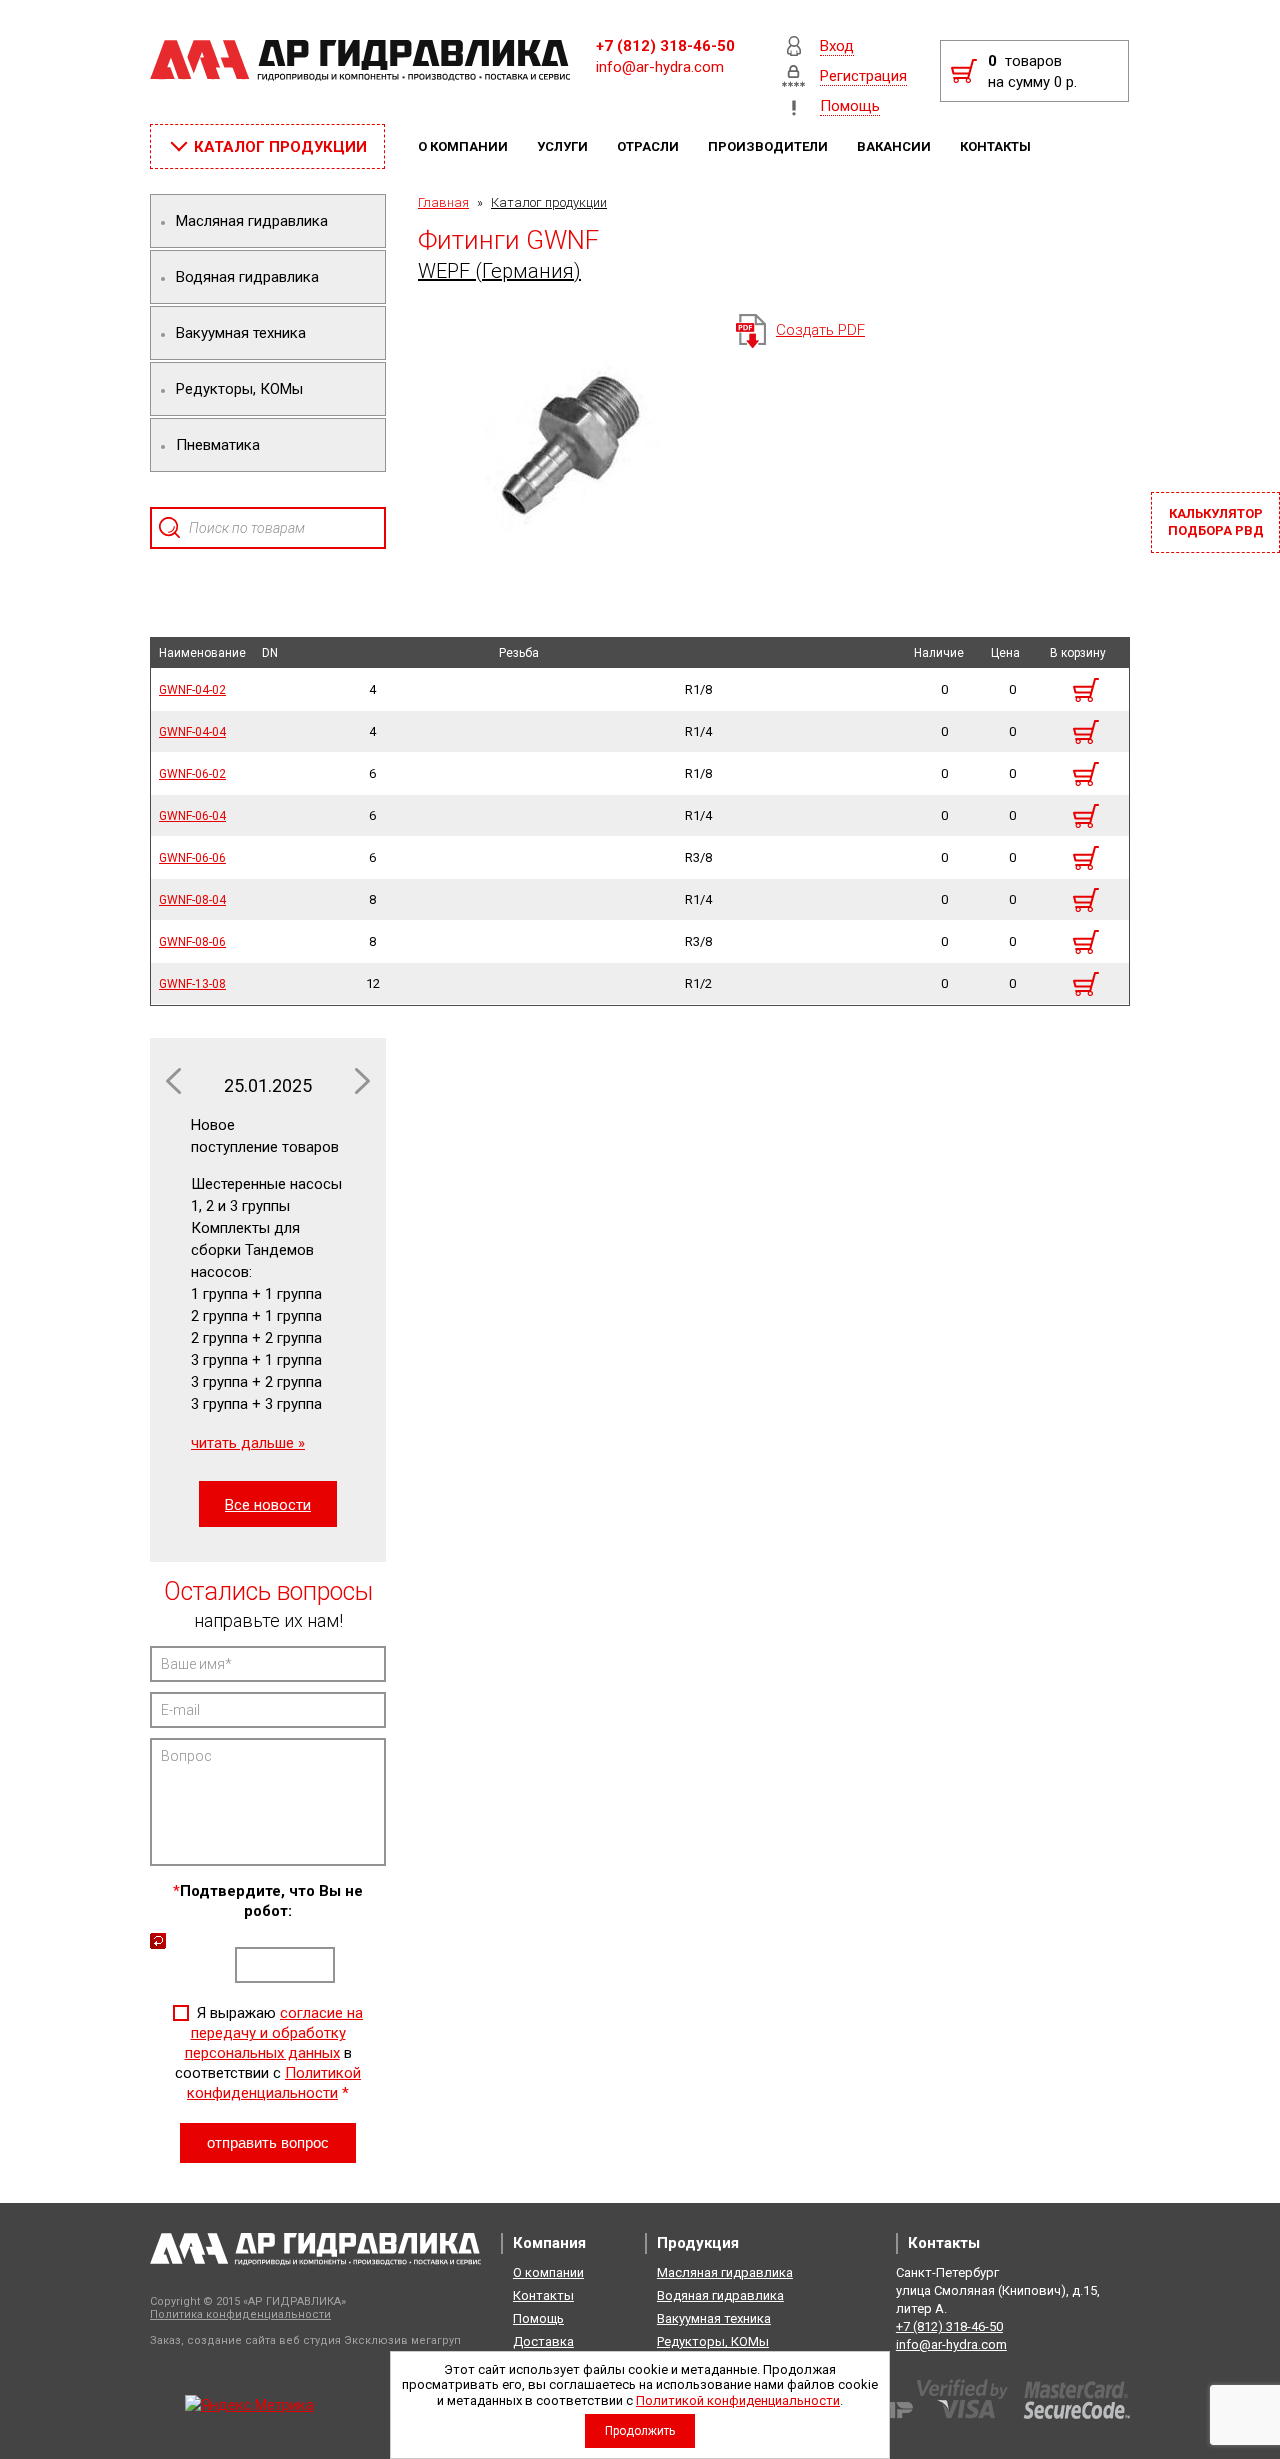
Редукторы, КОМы (713, 2341)
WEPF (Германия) (499, 271)
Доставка (543, 2341)
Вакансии (895, 146)
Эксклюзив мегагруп (402, 2340)
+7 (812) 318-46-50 (665, 46)
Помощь (538, 2318)
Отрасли (649, 146)
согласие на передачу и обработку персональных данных (274, 2033)
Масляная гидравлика (725, 2272)
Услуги (564, 146)
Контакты (997, 146)
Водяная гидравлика (720, 2295)
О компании (464, 146)
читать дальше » (248, 1443)
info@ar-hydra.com (660, 67)
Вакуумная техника (714, 2318)
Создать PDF (820, 330)
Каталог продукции (549, 202)
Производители (769, 146)
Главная (443, 202)
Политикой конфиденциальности (738, 2400)
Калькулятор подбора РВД (1216, 522)
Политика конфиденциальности (240, 2314)
